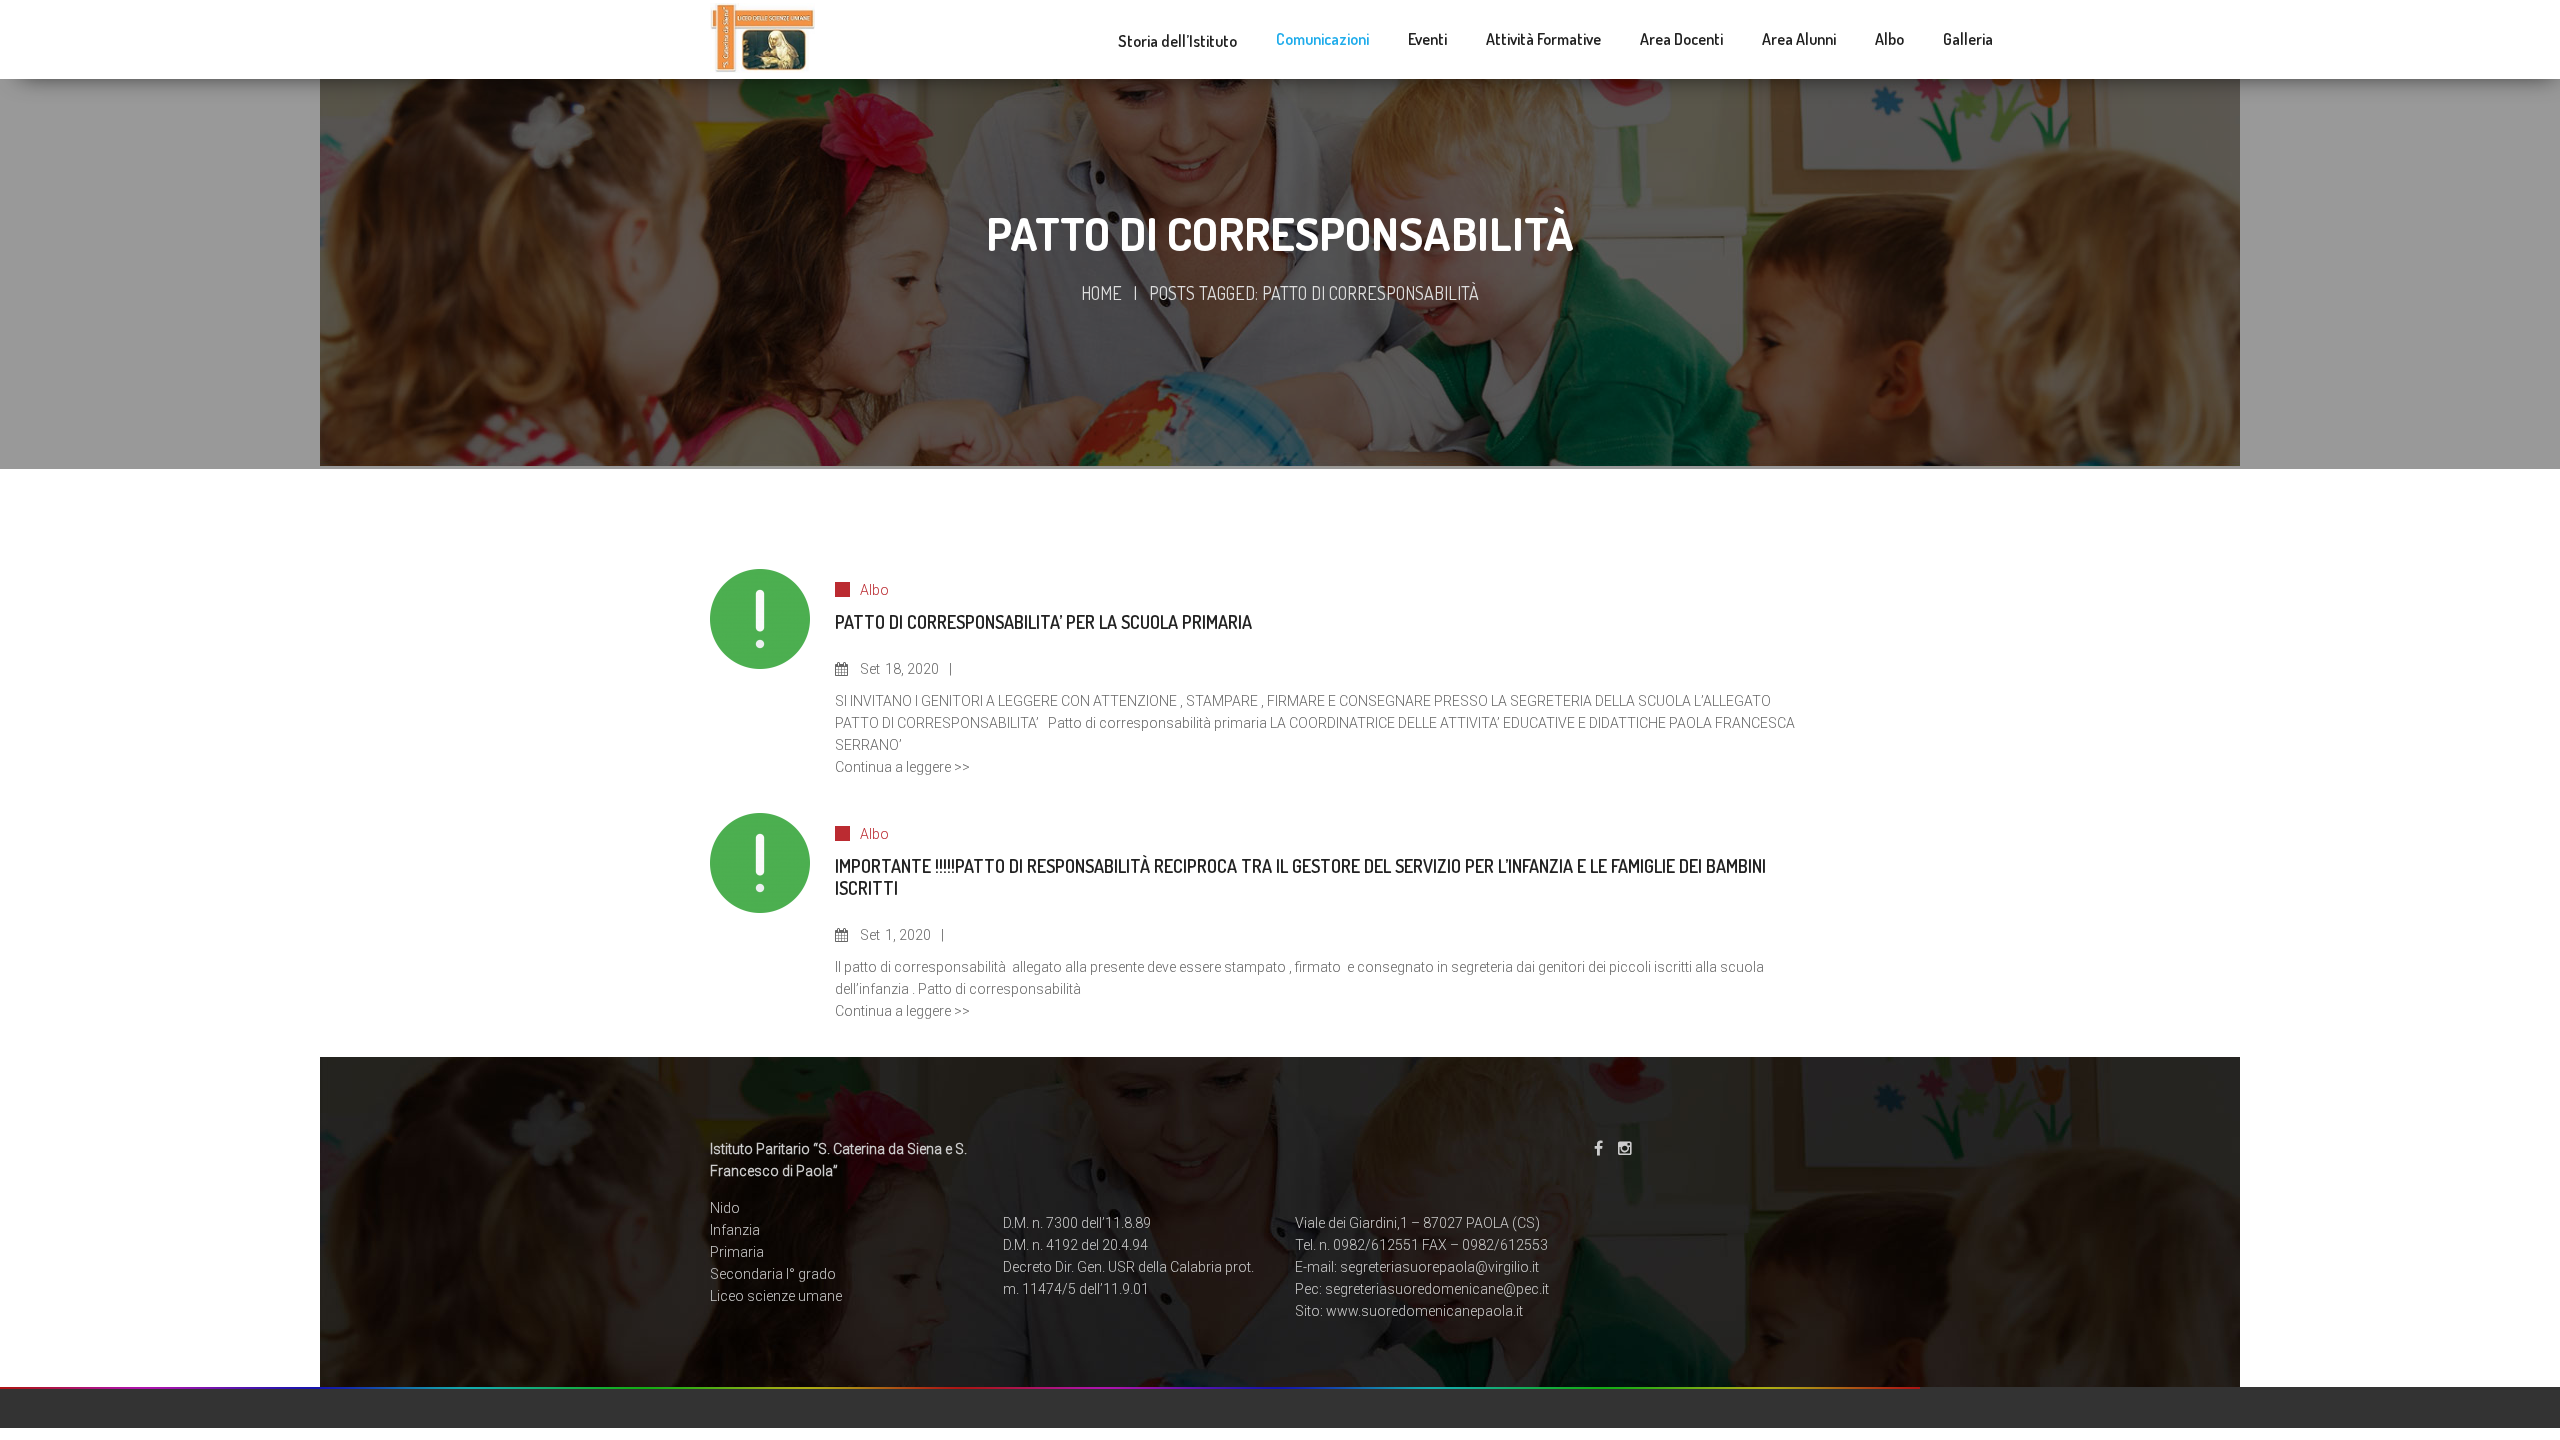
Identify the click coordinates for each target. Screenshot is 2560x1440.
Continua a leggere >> (902, 767)
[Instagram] (1625, 1148)
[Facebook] (1598, 1148)
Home (1101, 293)
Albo (874, 590)
